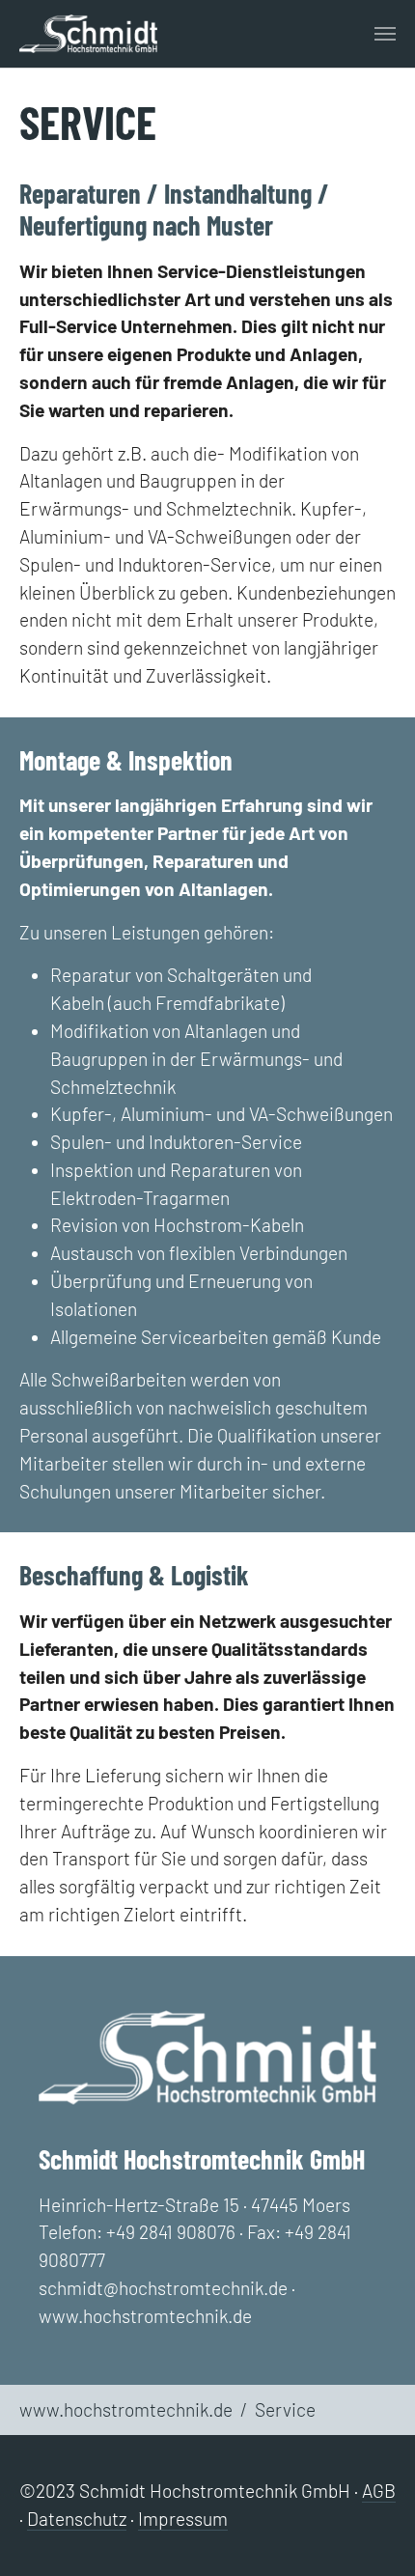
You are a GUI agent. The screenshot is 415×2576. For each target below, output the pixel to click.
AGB (379, 2491)
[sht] (88, 34)
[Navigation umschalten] (385, 34)
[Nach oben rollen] (373, 2534)
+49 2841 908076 (171, 2232)
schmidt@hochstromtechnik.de (163, 2288)
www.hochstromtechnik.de (145, 2316)
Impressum (183, 2519)
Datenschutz (77, 2519)
